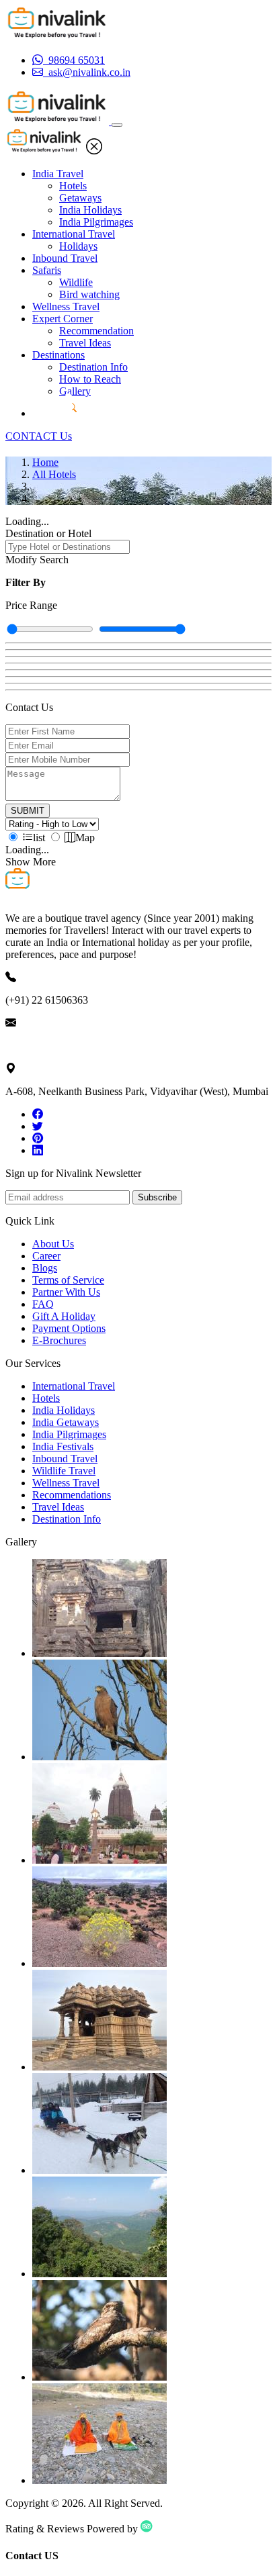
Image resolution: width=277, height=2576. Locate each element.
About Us (53, 1244)
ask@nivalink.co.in (46, 1046)
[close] (94, 151)
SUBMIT (28, 811)
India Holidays (90, 210)
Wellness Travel (66, 306)
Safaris (47, 270)
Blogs (45, 1268)
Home (45, 462)
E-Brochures (59, 1340)
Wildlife (76, 282)
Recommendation (96, 331)
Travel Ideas (85, 343)
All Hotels (54, 474)
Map (85, 838)
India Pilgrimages (96, 222)
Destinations (58, 355)
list (39, 838)
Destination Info (93, 367)
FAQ (43, 1304)
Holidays (78, 246)
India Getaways (66, 1422)
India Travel (58, 174)
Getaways (80, 198)
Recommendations (72, 1495)
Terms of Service (68, 1280)
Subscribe (157, 1197)
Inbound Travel (65, 258)
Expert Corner (63, 319)
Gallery (75, 391)
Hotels (73, 186)
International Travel (74, 234)
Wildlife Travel (64, 1471)
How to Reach (90, 379)
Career (46, 1256)
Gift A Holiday (64, 1316)
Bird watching (89, 294)
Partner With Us (66, 1292)
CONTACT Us (39, 436)
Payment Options (69, 1328)
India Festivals (63, 1446)
